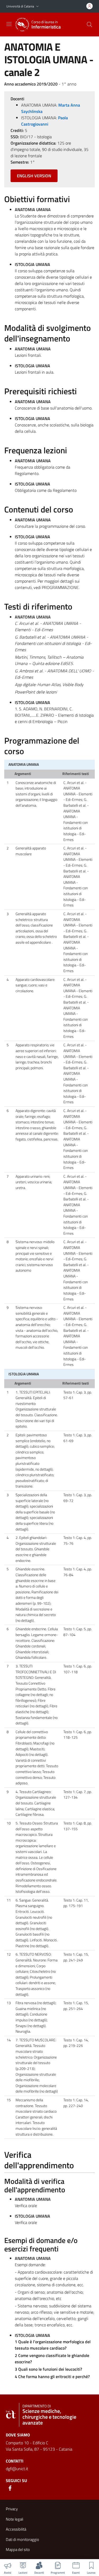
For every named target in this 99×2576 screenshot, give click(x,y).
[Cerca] (89, 25)
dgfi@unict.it (17, 2469)
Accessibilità (16, 2529)
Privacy (12, 2509)
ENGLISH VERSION (34, 176)
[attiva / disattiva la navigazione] (9, 24)
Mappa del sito (18, 2549)
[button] (37, 6)
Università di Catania (20, 6)
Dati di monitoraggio (22, 2539)
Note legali (15, 2519)
